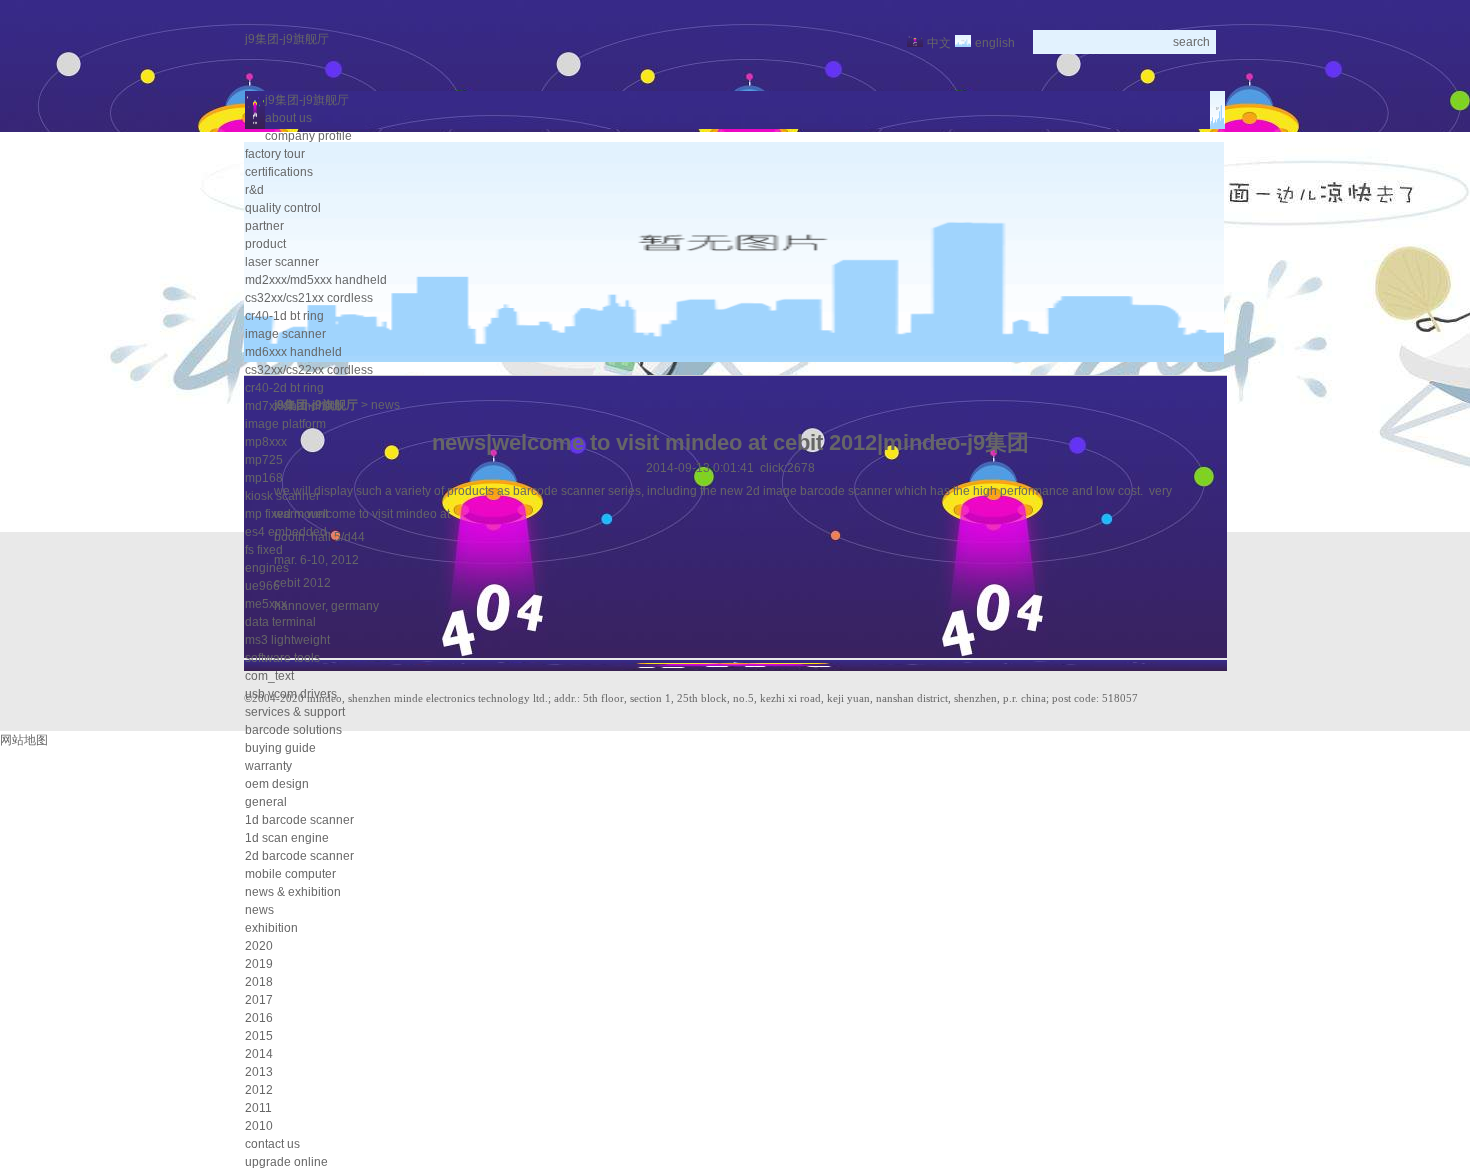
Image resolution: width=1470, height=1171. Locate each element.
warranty (268, 766)
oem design (277, 784)
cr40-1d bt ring (284, 316)
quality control (283, 208)
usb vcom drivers (291, 694)
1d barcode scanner (299, 820)
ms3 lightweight (287, 640)
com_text (269, 676)
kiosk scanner (282, 496)
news (259, 910)
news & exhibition (293, 892)
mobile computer (290, 874)
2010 (259, 1126)
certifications (279, 172)
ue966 (262, 586)
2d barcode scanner (299, 856)
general (266, 802)
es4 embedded (286, 532)
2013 (259, 1072)
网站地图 (24, 740)
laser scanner (282, 262)
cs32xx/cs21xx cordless (309, 298)
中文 (939, 43)
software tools (282, 658)
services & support (295, 712)
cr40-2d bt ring (284, 388)
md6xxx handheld (293, 352)
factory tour (275, 154)
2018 (259, 982)
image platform (285, 424)
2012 (259, 1090)
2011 (258, 1108)
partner (264, 226)
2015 (259, 1036)
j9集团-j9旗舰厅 (287, 39)
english (995, 43)
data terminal (280, 622)
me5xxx (266, 604)
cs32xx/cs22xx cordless (309, 370)
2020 (259, 946)
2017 (259, 1000)
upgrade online (286, 1162)
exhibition (271, 928)
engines (267, 568)
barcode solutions (293, 730)
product (265, 244)
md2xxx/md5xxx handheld (316, 280)
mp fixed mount (286, 514)
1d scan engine (287, 838)
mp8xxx (266, 442)
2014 (259, 1054)
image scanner (285, 334)
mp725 (264, 460)
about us (288, 118)
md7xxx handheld (293, 406)
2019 (259, 964)
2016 (259, 1018)
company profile (308, 136)
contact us (272, 1144)
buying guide (280, 748)
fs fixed (264, 550)
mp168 (264, 478)
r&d (254, 190)
